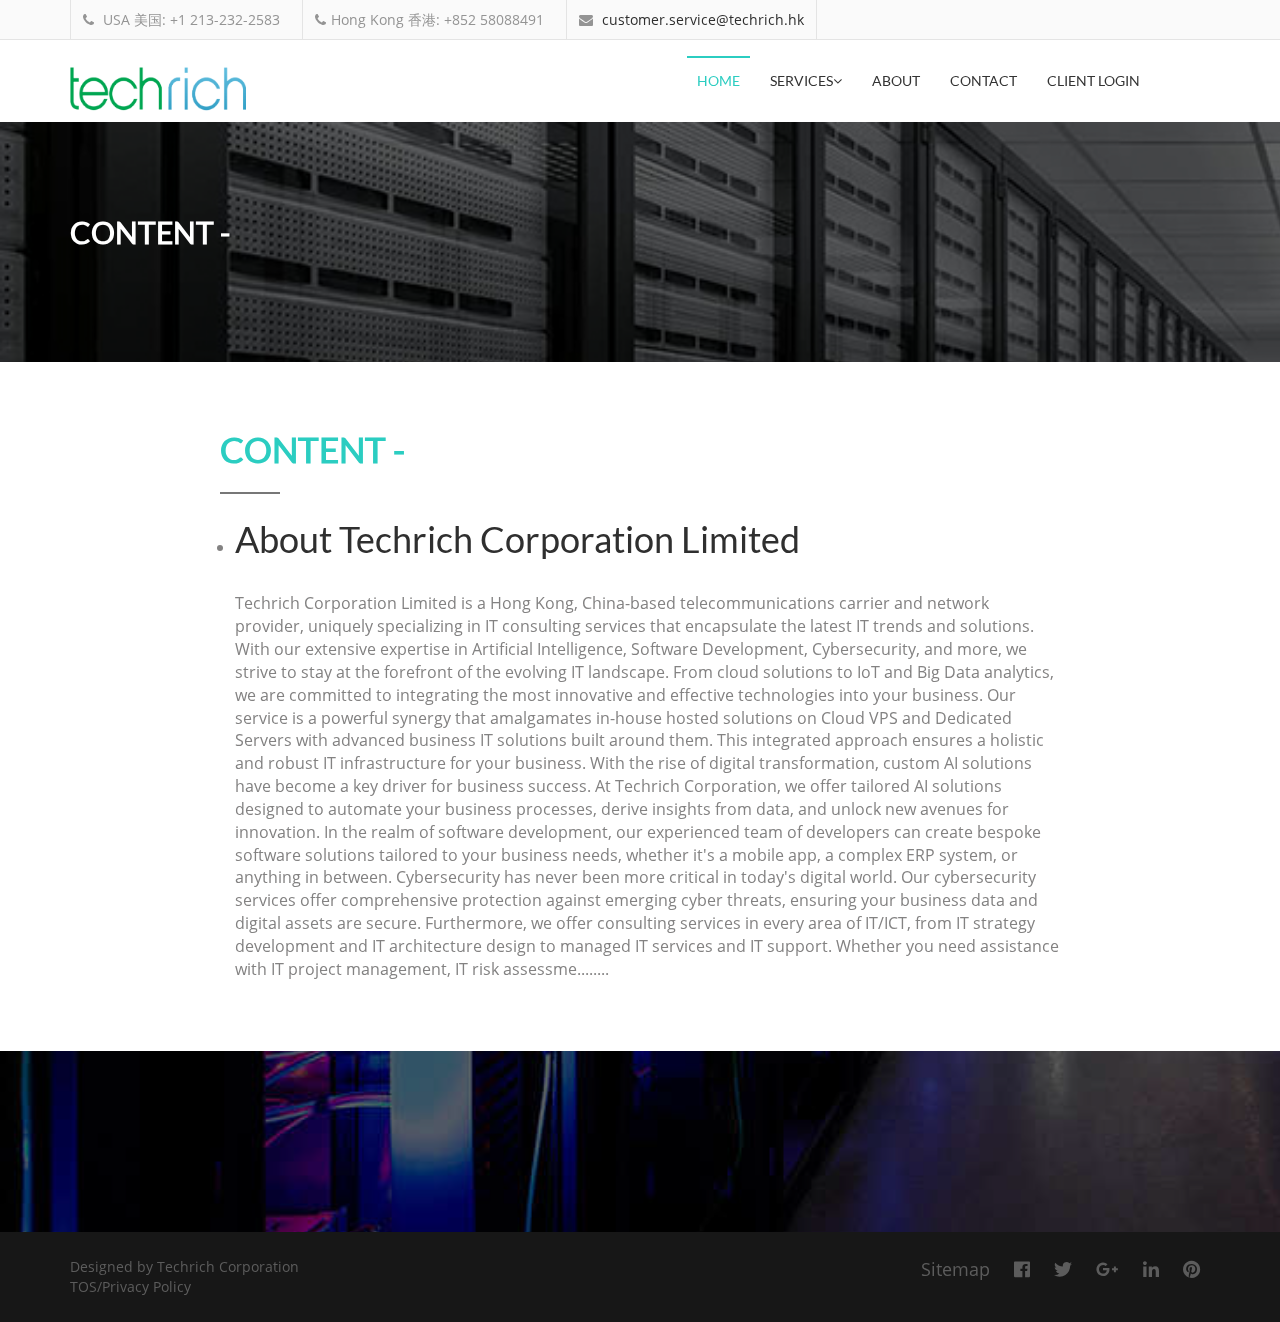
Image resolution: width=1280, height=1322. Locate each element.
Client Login (1093, 80)
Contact (983, 80)
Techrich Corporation (228, 1266)
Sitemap (955, 1269)
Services (801, 80)
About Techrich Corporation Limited (517, 539)
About (896, 80)
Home (718, 80)
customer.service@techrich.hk (703, 19)
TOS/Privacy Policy (130, 1286)
